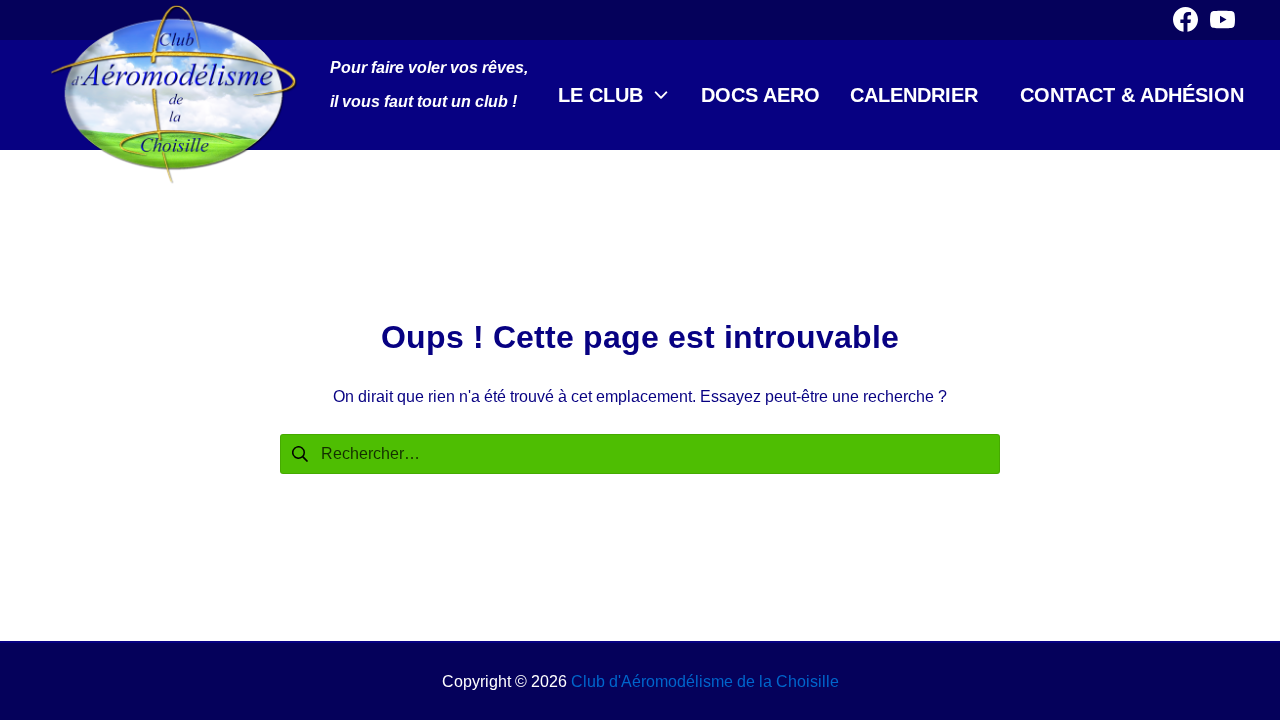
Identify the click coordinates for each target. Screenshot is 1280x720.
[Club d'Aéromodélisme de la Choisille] (175, 95)
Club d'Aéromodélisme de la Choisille (705, 681)
